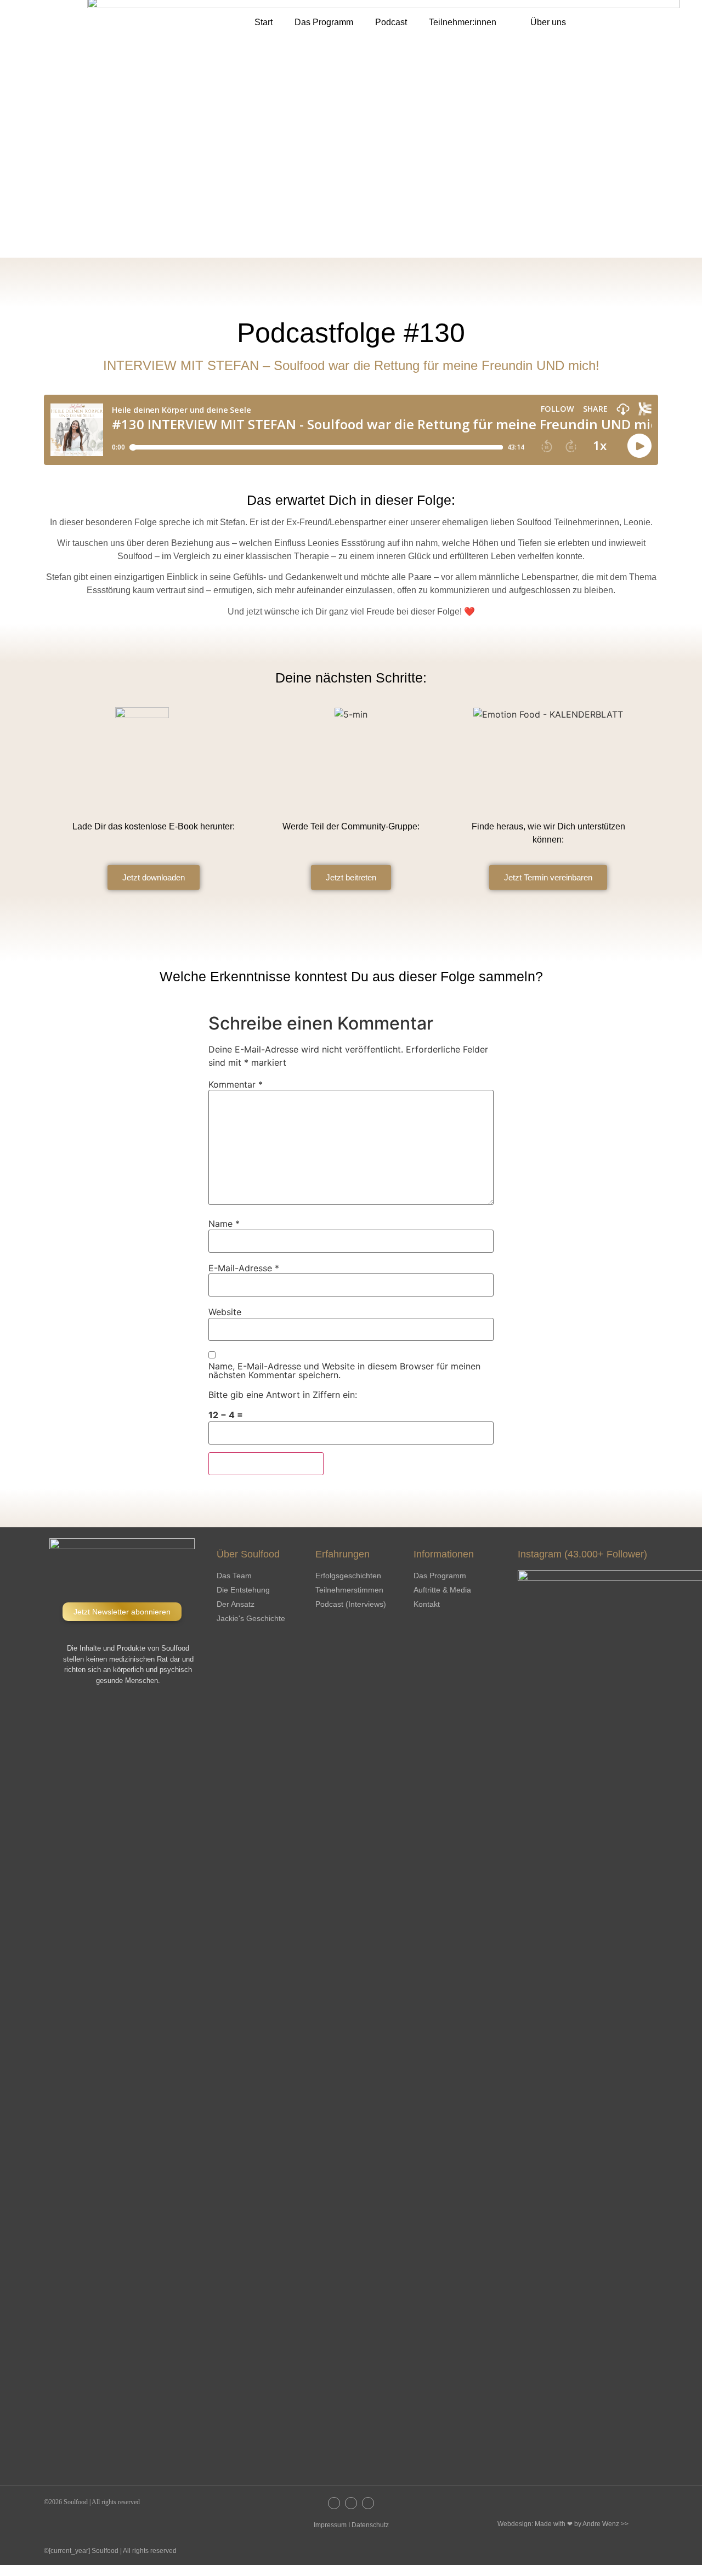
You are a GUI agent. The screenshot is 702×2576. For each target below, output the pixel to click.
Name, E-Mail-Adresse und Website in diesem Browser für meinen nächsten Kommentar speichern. (344, 1371)
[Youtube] (368, 2503)
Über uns (548, 22)
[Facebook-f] (351, 2503)
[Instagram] (334, 2503)
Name (224, 1224)
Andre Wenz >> (605, 2524)
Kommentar (236, 1084)
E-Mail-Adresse (244, 1268)
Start (264, 22)
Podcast (391, 22)
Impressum (330, 2525)
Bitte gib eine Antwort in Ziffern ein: (283, 1395)
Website (225, 1312)
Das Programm (324, 22)
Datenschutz (370, 2525)
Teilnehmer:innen (463, 22)
